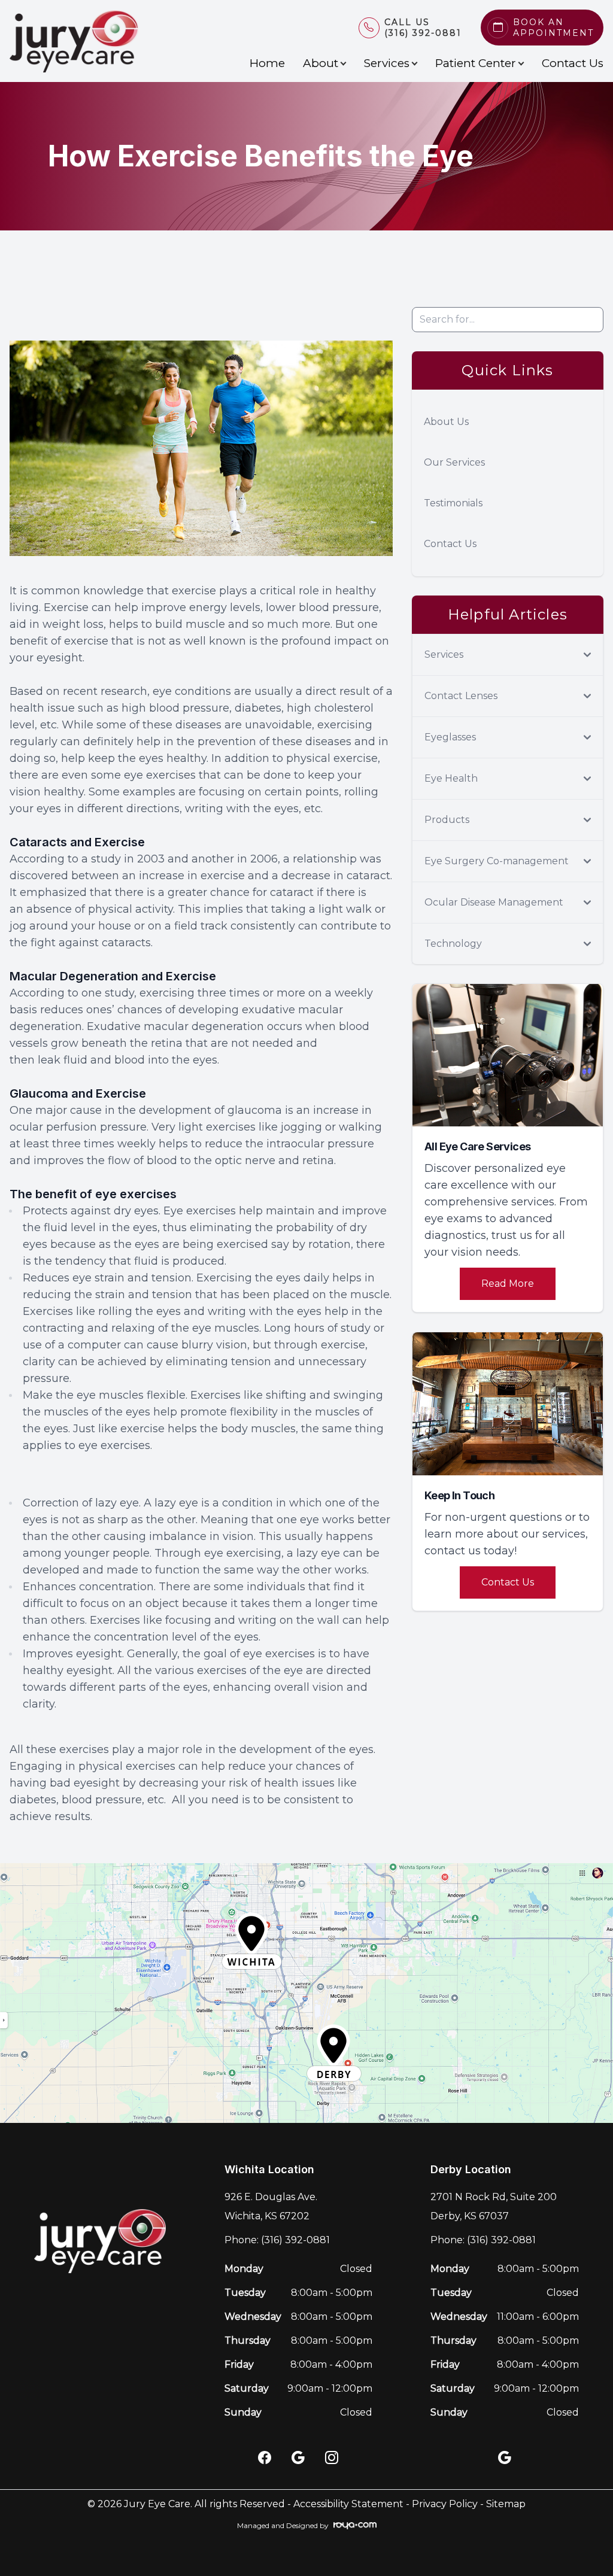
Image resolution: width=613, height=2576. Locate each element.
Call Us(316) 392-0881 (423, 28)
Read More (508, 1284)
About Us (446, 422)
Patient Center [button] (476, 63)
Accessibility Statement (348, 2504)
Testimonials (453, 503)
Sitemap (506, 2504)
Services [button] (387, 63)
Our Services (454, 462)
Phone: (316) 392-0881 (277, 2240)
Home (267, 63)
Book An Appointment (553, 28)
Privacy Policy (445, 2504)
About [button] (321, 63)
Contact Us (573, 63)
